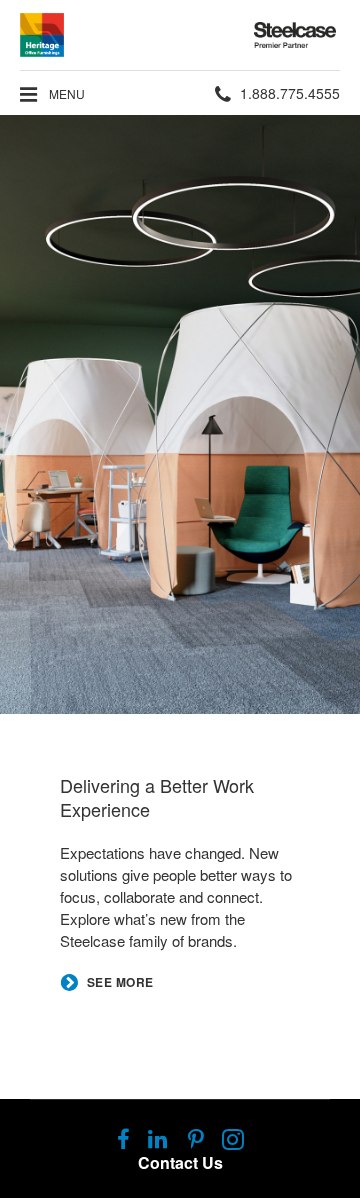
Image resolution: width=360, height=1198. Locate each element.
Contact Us (180, 1162)
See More (120, 982)
